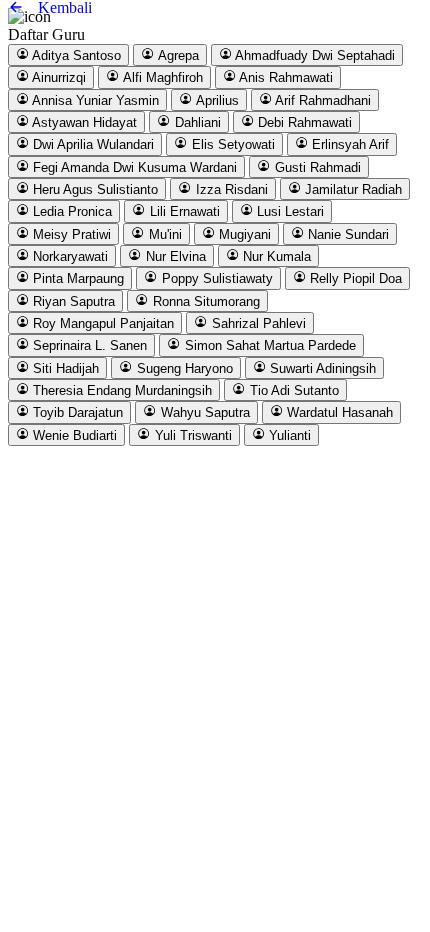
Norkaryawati (68, 256)
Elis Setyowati (231, 145)
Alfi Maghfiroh (161, 78)
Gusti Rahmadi (316, 167)
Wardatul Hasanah (338, 413)
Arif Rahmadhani (321, 100)
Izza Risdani (230, 189)
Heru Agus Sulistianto (93, 189)
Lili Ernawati (183, 212)
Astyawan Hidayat (83, 122)
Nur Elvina (174, 256)
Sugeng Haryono (183, 368)
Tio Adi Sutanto (292, 390)
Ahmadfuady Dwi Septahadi (313, 55)
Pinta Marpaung (76, 279)
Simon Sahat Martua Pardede (268, 346)
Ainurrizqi (57, 78)
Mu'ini (163, 234)
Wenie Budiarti (73, 435)
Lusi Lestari (288, 212)
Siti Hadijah (64, 368)
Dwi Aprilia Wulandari (91, 145)
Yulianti (288, 435)
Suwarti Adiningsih (321, 368)
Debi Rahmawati (303, 122)
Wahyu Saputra (203, 413)
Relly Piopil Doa (354, 279)
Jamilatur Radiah (351, 189)
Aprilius (216, 100)
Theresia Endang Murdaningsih (120, 390)
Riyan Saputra (72, 301)
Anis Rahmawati (284, 78)
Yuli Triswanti (191, 435)
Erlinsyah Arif (348, 145)
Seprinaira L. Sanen (88, 346)
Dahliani (196, 122)
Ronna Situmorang (204, 301)
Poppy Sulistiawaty (215, 279)
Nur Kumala (275, 256)
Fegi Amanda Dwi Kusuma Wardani (133, 167)
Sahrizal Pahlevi (257, 323)
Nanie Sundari (346, 234)
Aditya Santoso (75, 55)
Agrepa (177, 55)
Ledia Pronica (70, 212)
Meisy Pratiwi (70, 234)
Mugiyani (243, 234)
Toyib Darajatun (76, 413)
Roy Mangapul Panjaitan (101, 323)
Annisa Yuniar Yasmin (94, 100)
